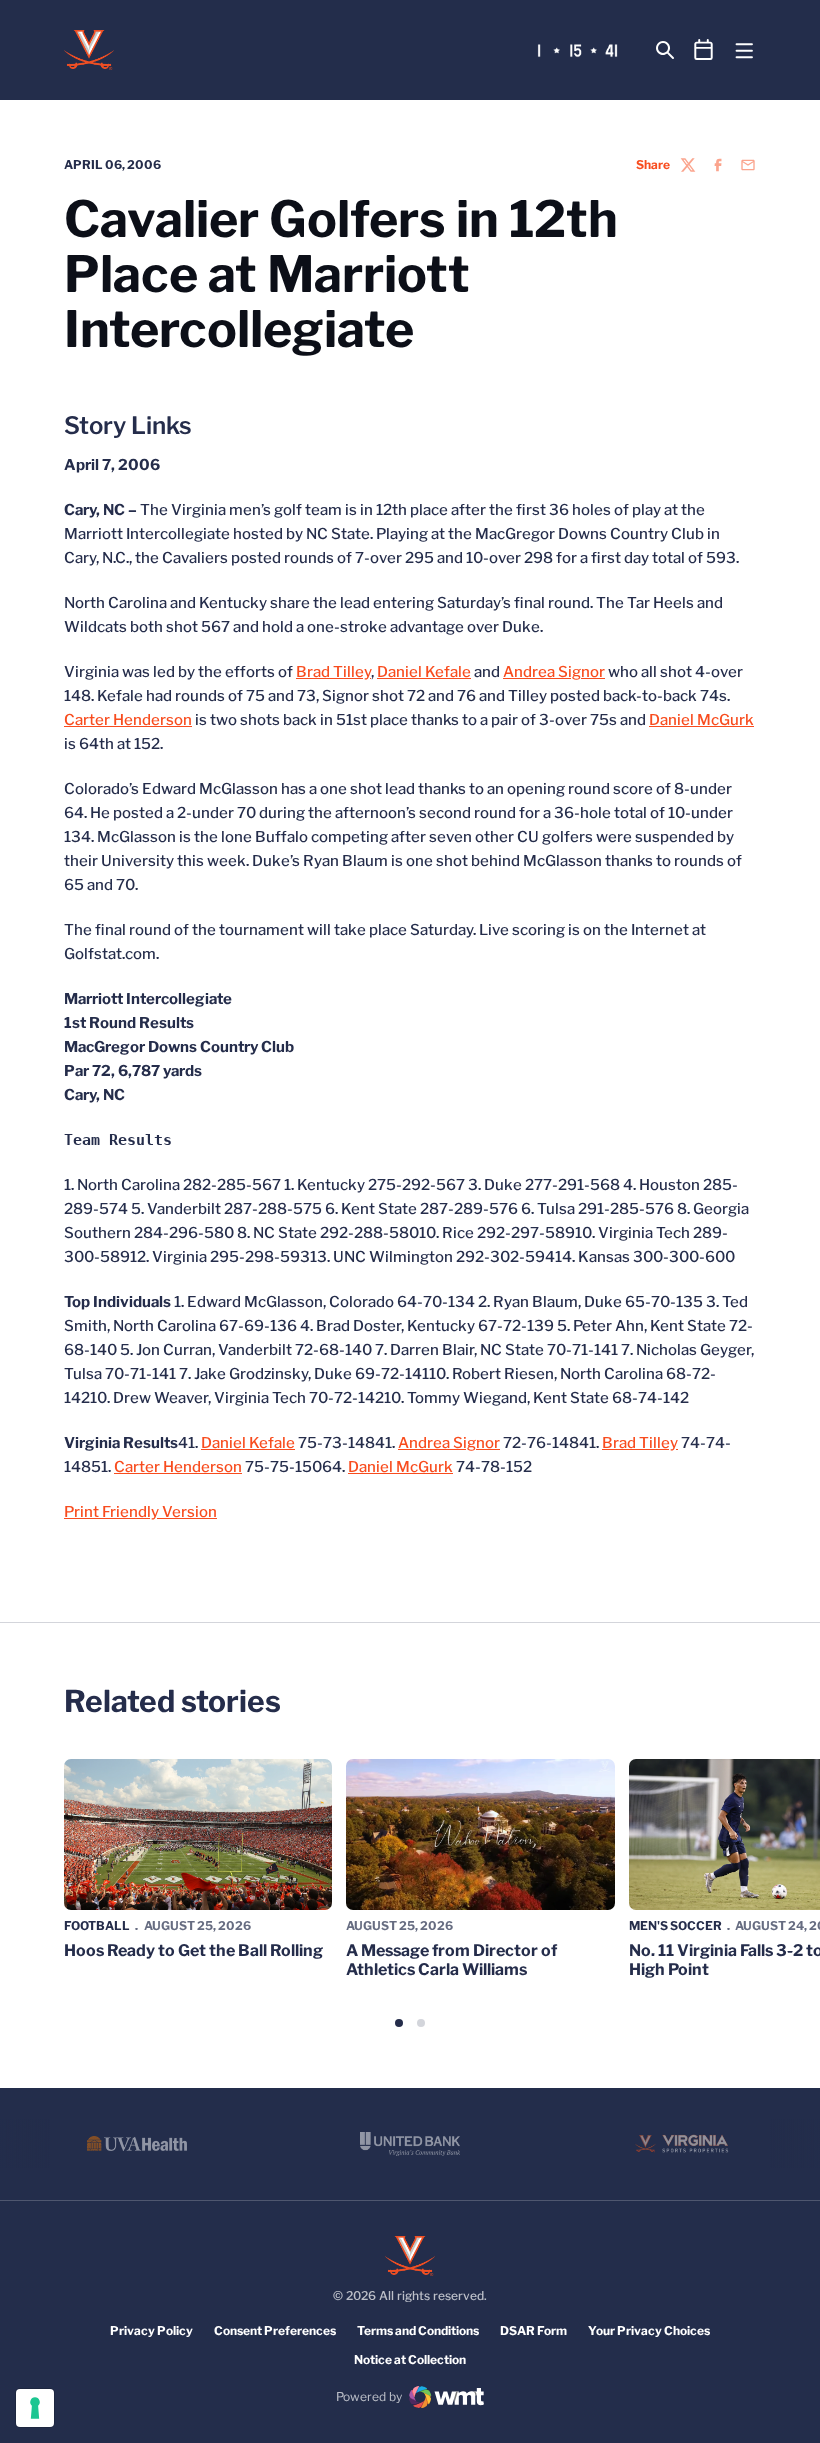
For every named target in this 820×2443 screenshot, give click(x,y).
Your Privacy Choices (649, 2330)
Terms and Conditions (418, 2330)
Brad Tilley (333, 672)
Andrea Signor (554, 672)
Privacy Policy (151, 2330)
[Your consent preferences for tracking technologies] (35, 2408)
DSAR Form (533, 2330)
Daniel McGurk (701, 720)
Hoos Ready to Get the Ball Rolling (193, 1950)
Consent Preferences (275, 2330)
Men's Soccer (675, 1925)
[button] (399, 2023)
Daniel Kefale (424, 672)
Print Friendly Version (140, 1512)
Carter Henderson (128, 720)
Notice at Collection (410, 2359)
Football (97, 1925)
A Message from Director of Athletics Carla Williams (451, 1960)
